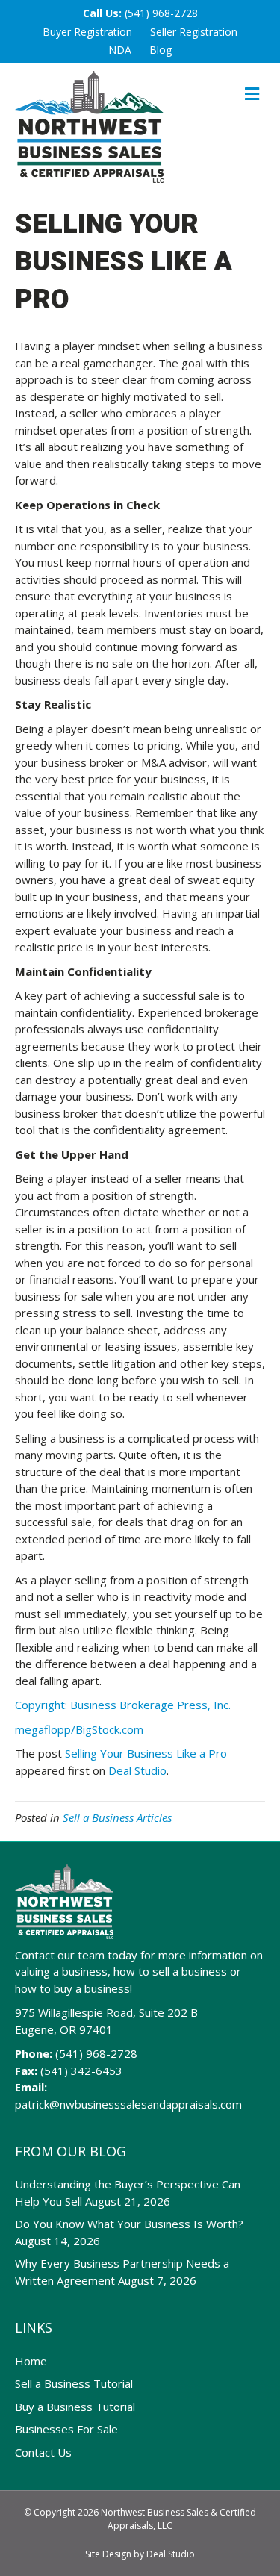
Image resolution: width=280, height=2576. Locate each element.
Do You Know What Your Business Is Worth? (129, 2224)
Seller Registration (194, 32)
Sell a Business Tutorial (74, 2383)
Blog (161, 50)
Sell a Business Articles (117, 1817)
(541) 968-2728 (161, 13)
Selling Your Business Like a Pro (146, 1753)
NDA (120, 50)
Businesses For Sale (66, 2429)
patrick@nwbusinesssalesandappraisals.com (128, 2104)
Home (31, 2361)
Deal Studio (137, 1770)
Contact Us (43, 2452)
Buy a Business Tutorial (75, 2407)
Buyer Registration (87, 32)
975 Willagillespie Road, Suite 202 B (106, 2012)
